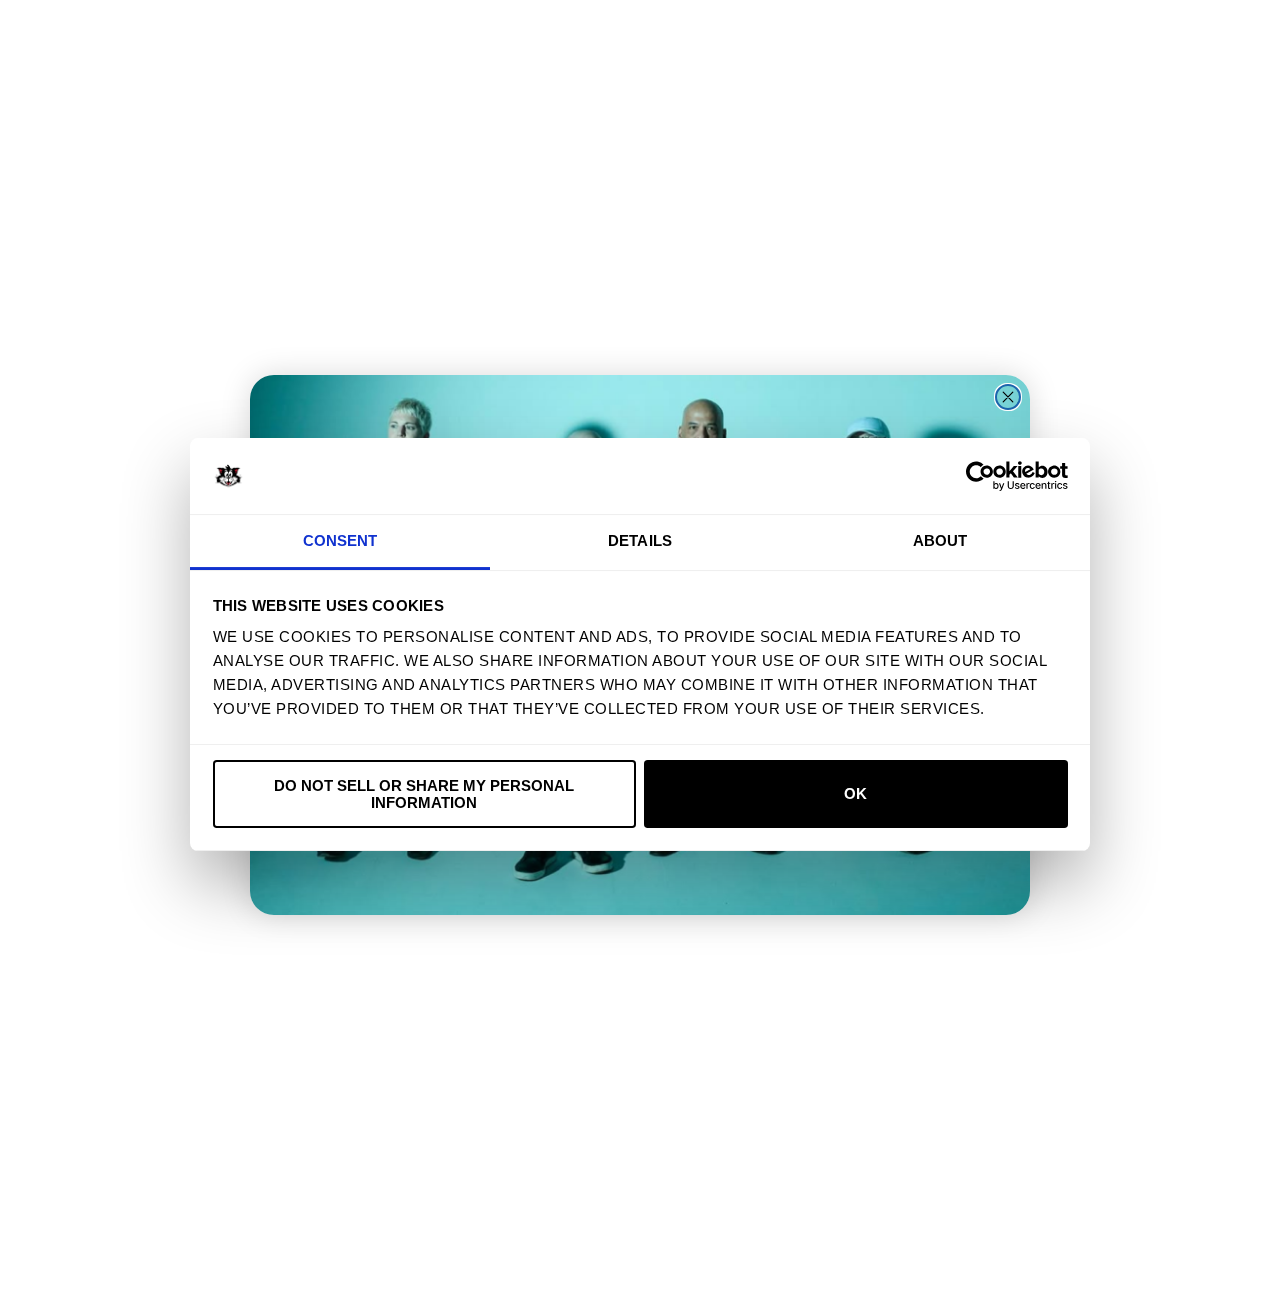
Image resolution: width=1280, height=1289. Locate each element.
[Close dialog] (1008, 397)
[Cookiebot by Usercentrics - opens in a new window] (980, 476)
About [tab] (940, 540)
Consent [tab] (340, 540)
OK (855, 793)
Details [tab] (640, 540)
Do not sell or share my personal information (424, 794)
